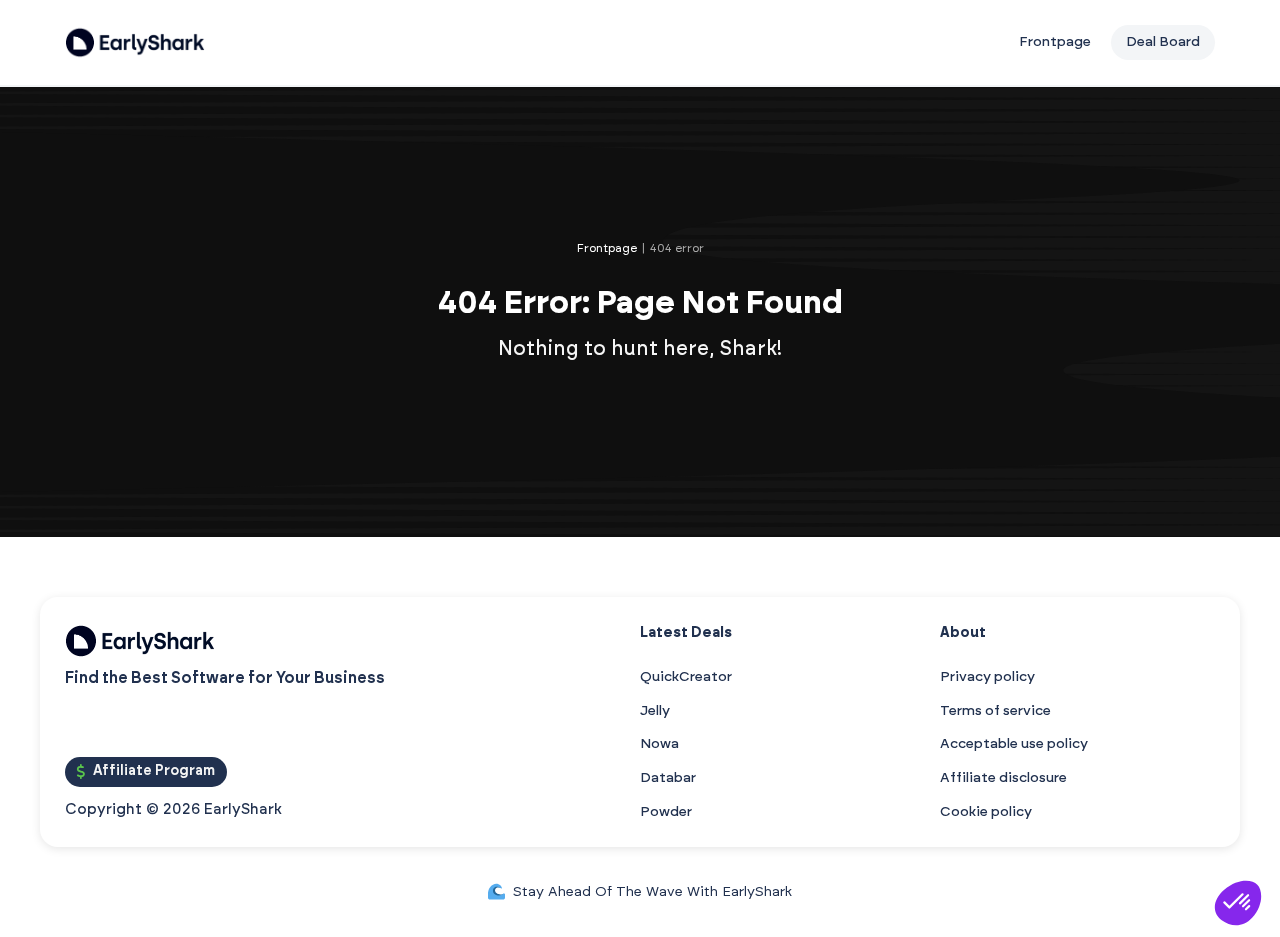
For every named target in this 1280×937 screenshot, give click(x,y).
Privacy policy (987, 677)
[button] (1238, 903)
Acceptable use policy (1014, 744)
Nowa (659, 744)
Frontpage (1055, 42)
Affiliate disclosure (1003, 778)
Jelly (655, 711)
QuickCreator (686, 677)
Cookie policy (986, 812)
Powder (666, 812)
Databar (668, 778)
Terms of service (995, 711)
